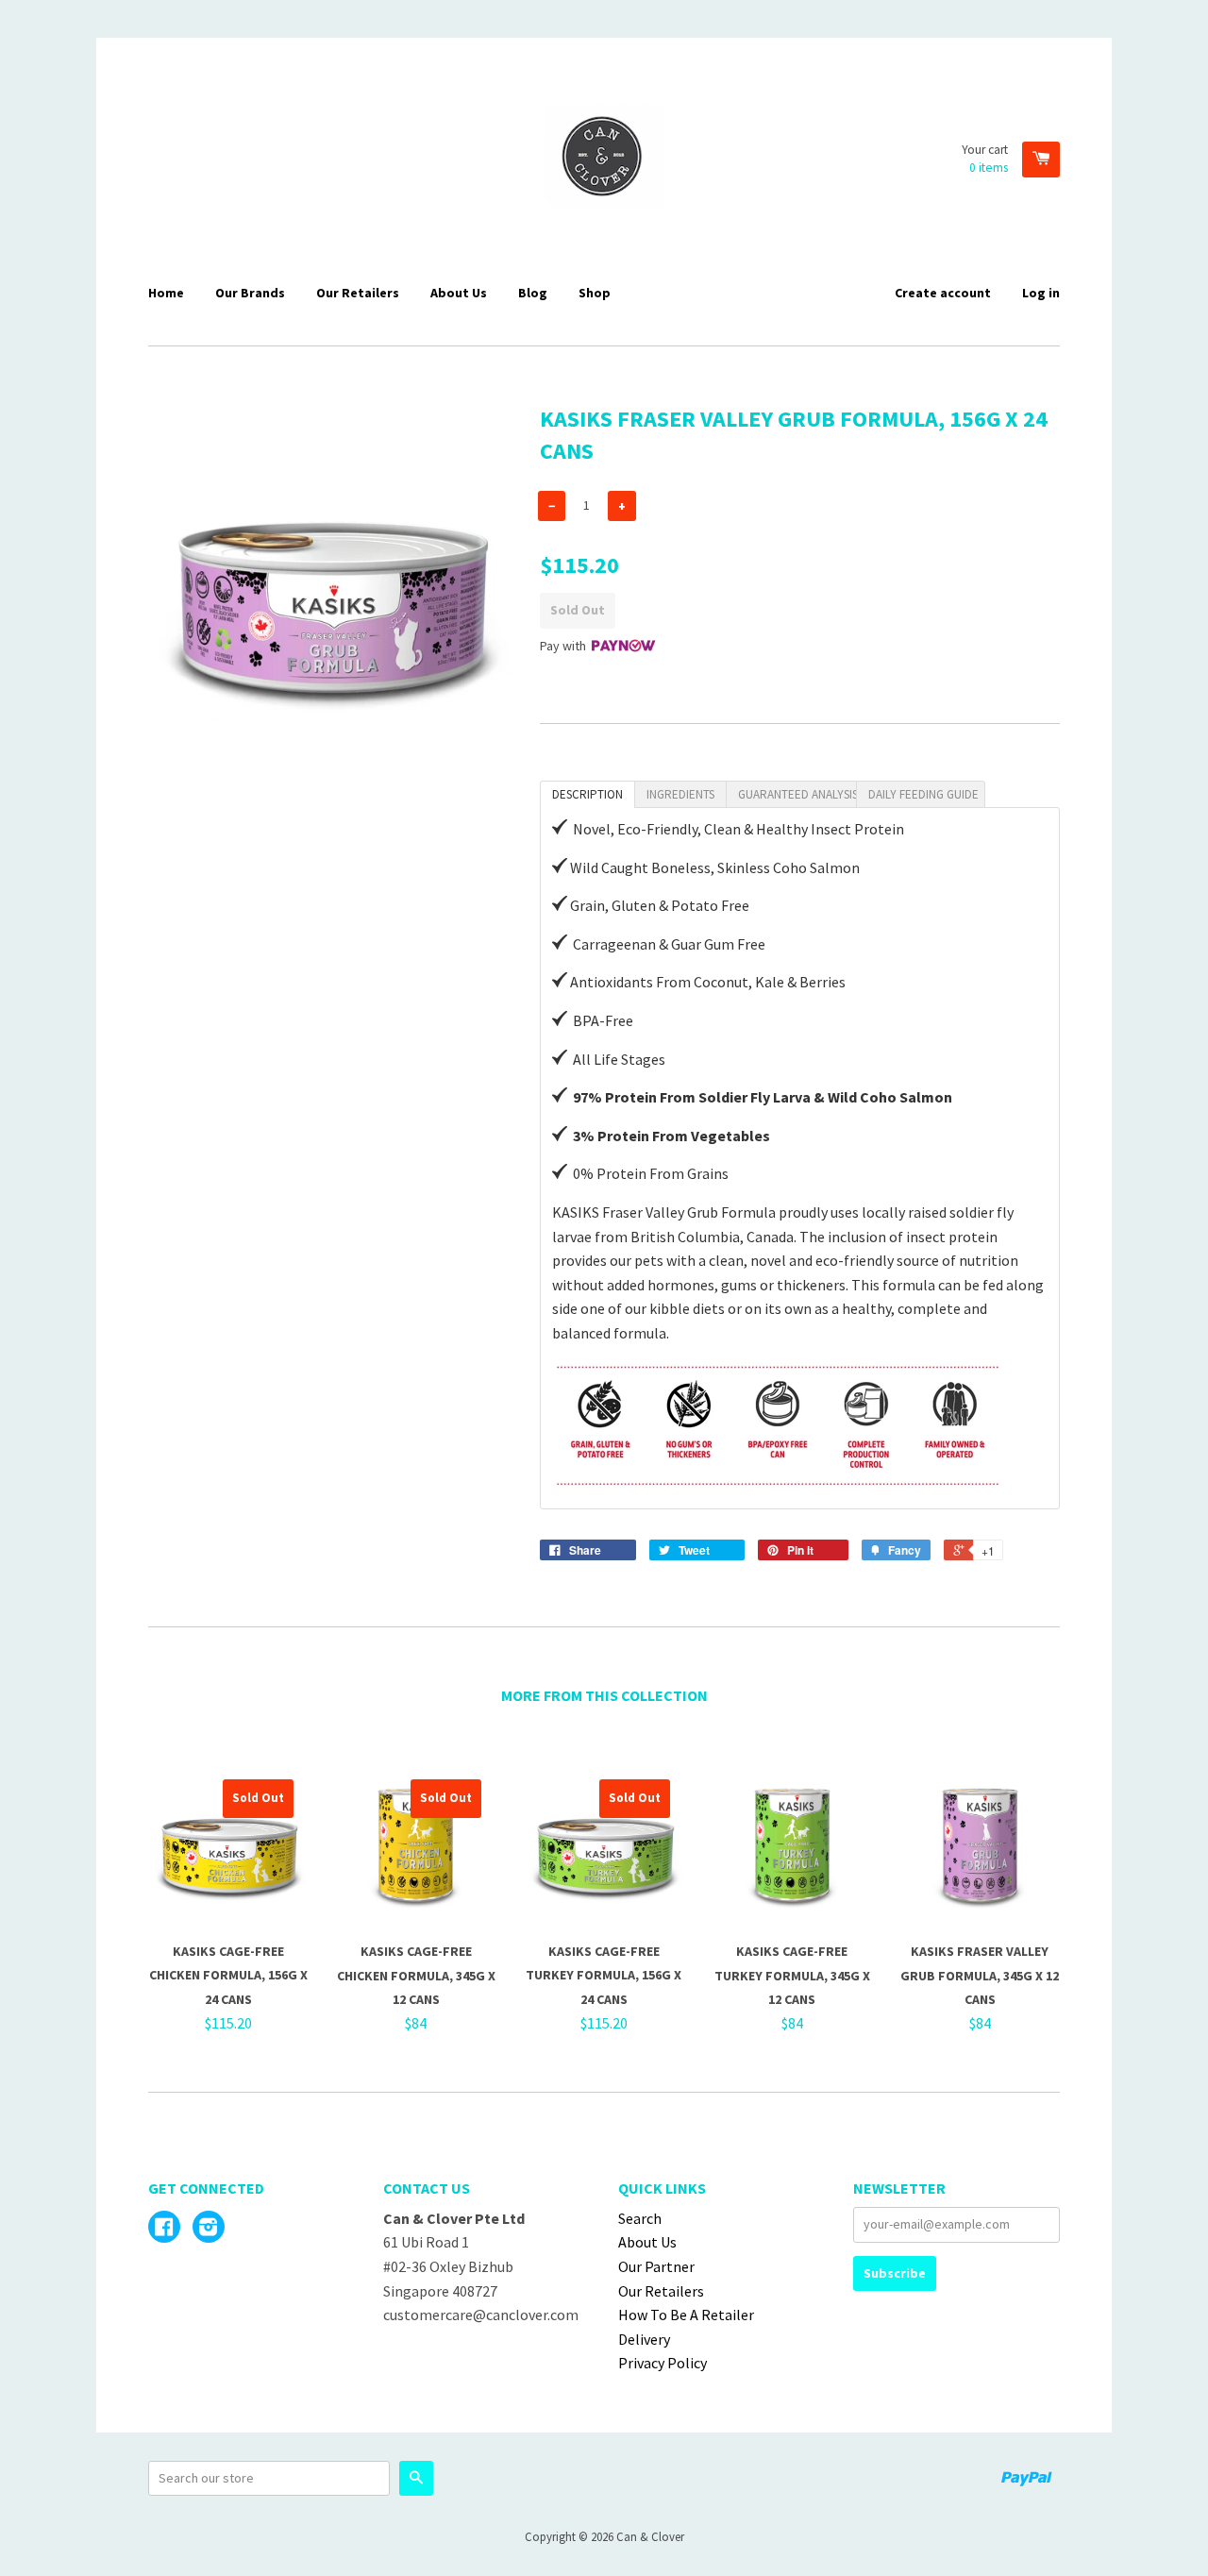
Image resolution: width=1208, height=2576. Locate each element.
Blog (533, 293)
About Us (459, 293)
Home (166, 293)
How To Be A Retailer (686, 2315)
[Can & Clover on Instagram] (209, 2229)
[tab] (587, 794)
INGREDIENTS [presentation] (680, 794)
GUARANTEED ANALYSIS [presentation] (797, 794)
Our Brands (250, 293)
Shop (595, 293)
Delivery (644, 2339)
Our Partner (656, 2266)
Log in (1041, 293)
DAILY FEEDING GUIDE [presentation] (923, 794)
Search (640, 2218)
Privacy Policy (663, 2363)
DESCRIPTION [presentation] (587, 794)
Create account (943, 293)
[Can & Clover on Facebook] (164, 2229)
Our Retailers (358, 293)
